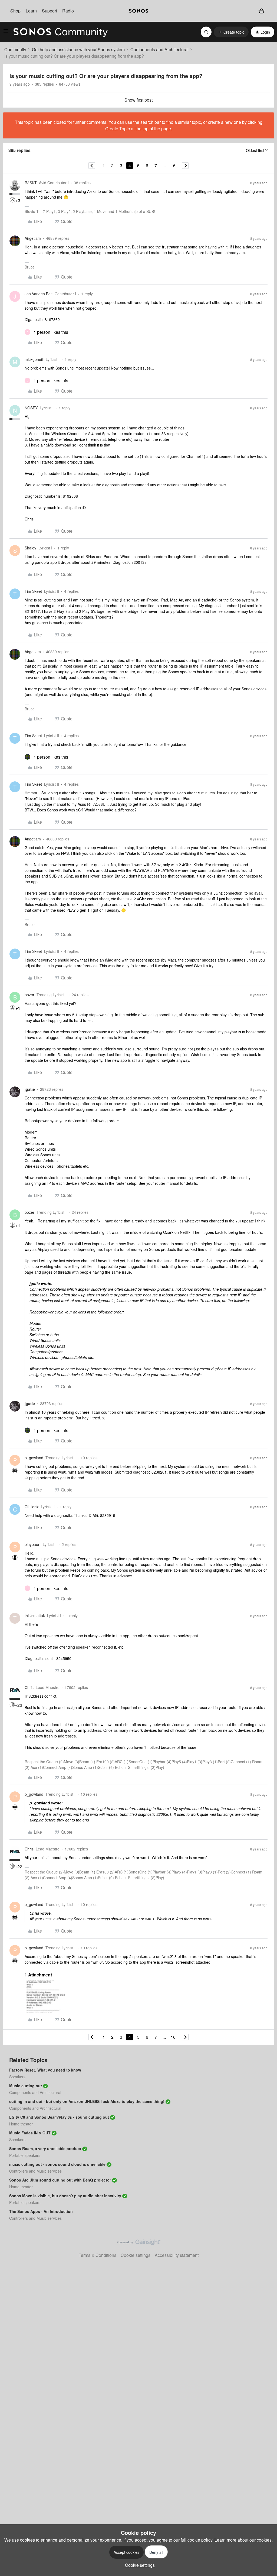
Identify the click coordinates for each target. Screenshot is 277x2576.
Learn (31, 11)
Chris (29, 1687)
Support (50, 11)
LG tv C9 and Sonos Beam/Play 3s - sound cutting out (59, 2117)
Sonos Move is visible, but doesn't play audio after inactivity (65, 2196)
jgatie (30, 1089)
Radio (68, 11)
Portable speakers (25, 2155)
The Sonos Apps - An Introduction (41, 2211)
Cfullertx (32, 1507)
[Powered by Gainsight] (139, 2244)
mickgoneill (34, 359)
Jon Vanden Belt (39, 294)
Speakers (17, 2077)
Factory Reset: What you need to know (45, 2070)
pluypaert (33, 1544)
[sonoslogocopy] (138, 11)
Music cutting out (26, 2086)
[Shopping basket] (261, 11)
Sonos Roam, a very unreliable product (45, 2148)
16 (173, 165)
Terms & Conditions (98, 2255)
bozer (29, 995)
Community (15, 49)
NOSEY (31, 408)
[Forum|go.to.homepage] (61, 32)
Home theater (21, 2124)
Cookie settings (136, 2255)
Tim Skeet (33, 591)
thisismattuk (35, 1616)
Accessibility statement (177, 2255)
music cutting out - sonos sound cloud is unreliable (57, 2164)
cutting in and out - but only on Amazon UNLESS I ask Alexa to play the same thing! (87, 2101)
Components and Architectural (159, 49)
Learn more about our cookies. (244, 2540)
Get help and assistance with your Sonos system (78, 49)
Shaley (30, 548)
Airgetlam (33, 238)
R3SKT (31, 183)
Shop (15, 11)
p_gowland (34, 1458)
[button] (6, 32)
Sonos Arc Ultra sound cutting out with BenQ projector (60, 2180)
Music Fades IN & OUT (30, 2133)
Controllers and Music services (35, 2171)
